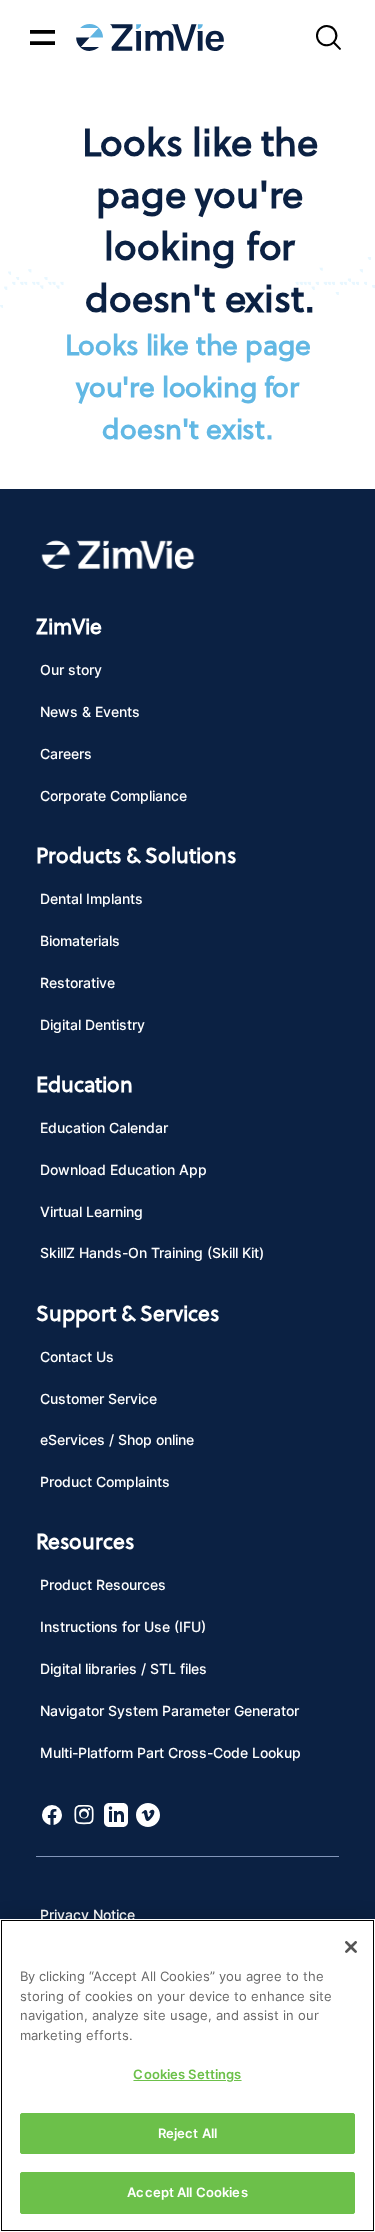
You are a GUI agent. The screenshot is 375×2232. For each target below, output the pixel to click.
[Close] (351, 1947)
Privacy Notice (87, 1914)
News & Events (90, 711)
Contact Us (77, 1356)
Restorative (77, 982)
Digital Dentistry (92, 1024)
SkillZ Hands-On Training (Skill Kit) (152, 1252)
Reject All (187, 2133)
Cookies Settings (187, 2074)
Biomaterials (80, 940)
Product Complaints (105, 1481)
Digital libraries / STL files (123, 1668)
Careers (66, 753)
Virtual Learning (91, 1211)
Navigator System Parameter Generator (169, 1710)
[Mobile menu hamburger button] (42, 37)
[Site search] (328, 37)
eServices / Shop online (117, 1439)
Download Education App (123, 1169)
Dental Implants (91, 898)
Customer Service (98, 1398)
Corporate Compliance (113, 795)
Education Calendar (104, 1127)
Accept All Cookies (187, 2192)
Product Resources (103, 1584)
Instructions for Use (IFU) (123, 1626)
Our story (71, 669)
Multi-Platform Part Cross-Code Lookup (170, 1752)
